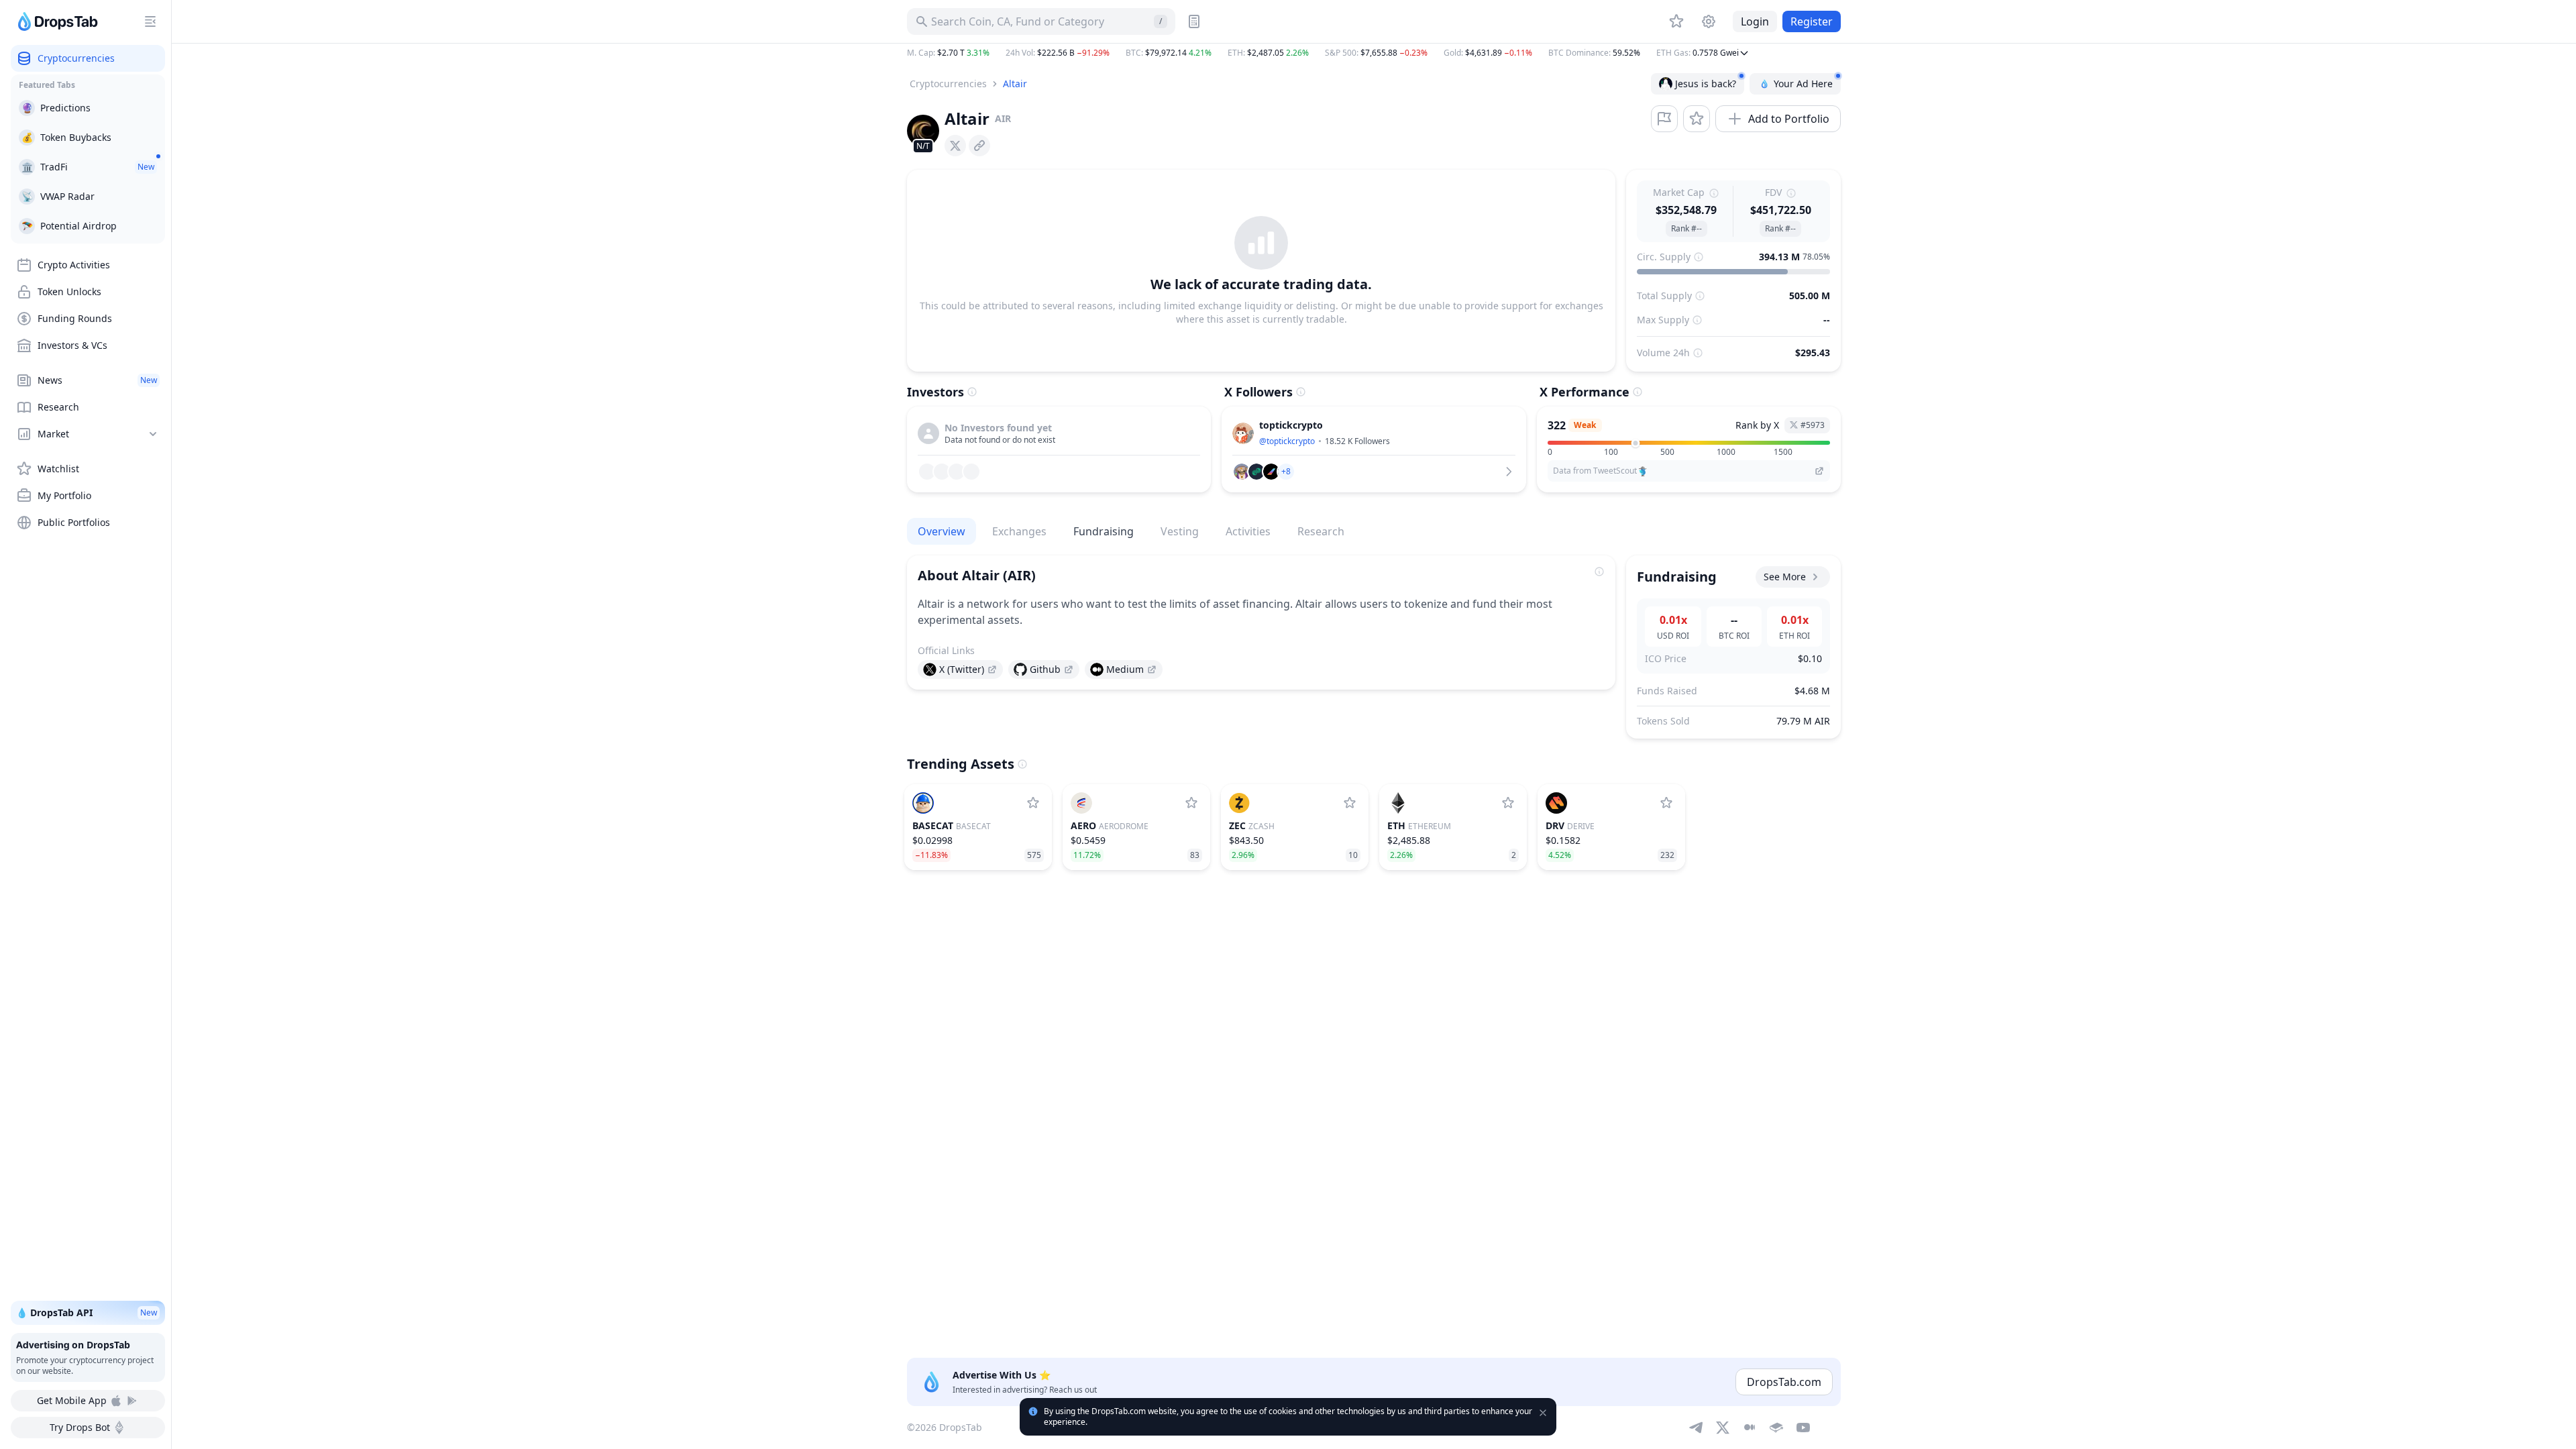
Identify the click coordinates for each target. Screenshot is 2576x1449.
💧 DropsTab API (87, 1312)
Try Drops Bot (80, 1427)
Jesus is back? (1706, 84)
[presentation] (955, 146)
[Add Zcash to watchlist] (1350, 803)
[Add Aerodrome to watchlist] (1191, 803)
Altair (1015, 84)
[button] (1374, 53)
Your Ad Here (1803, 84)
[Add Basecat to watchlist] (1033, 803)
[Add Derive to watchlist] (1666, 803)
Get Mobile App (72, 1400)
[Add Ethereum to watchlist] (1508, 803)
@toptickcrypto (1287, 441)
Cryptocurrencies (948, 84)
